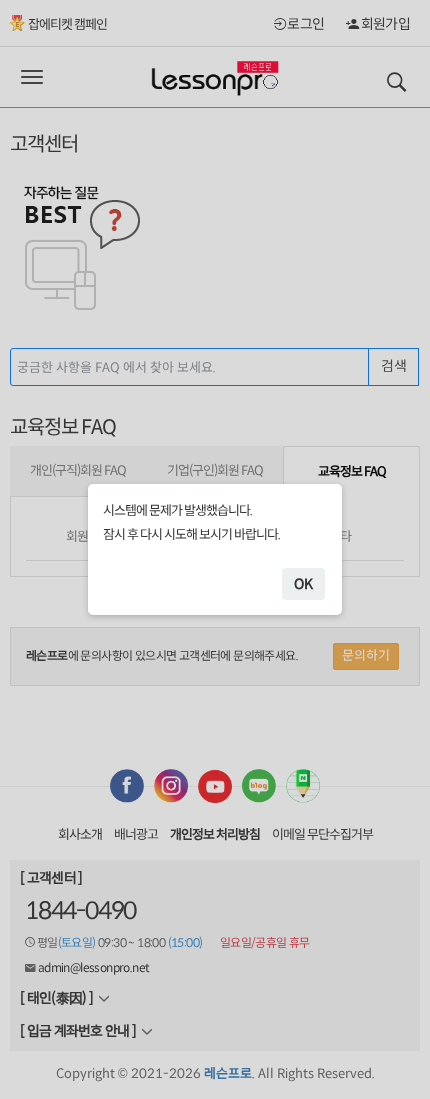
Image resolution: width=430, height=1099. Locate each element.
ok (303, 584)
